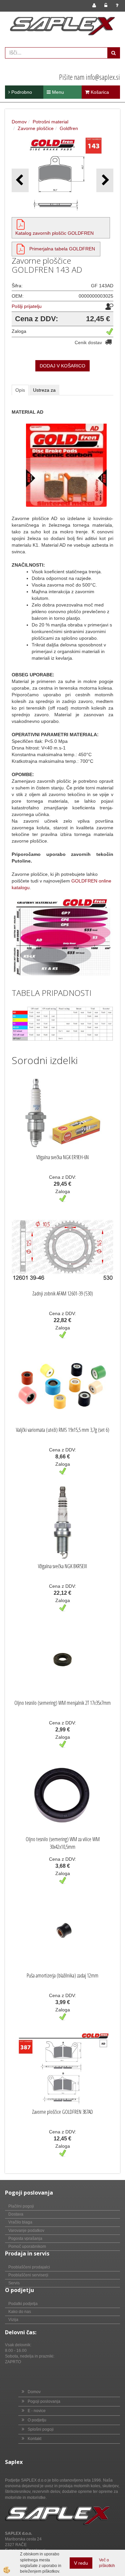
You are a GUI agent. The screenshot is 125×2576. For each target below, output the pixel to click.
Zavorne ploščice (36, 128)
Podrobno (21, 92)
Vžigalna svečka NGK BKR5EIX (62, 1566)
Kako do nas (20, 2312)
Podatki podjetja (23, 2304)
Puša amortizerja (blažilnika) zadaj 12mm (62, 1975)
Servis (14, 2283)
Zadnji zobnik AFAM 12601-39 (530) (63, 1293)
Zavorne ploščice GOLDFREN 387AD (62, 2112)
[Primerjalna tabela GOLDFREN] (21, 249)
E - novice (37, 2411)
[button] (105, 180)
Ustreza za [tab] (44, 390)
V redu (81, 2563)
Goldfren (69, 128)
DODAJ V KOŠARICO (62, 366)
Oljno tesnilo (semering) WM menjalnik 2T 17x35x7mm (62, 1703)
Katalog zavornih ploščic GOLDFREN (54, 233)
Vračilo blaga (20, 2222)
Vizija (13, 2320)
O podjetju (37, 2420)
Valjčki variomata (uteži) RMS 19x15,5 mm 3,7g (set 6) (63, 1430)
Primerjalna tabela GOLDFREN (62, 249)
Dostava (16, 2214)
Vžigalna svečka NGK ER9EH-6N (62, 1157)
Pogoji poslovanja (44, 2401)
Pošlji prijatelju (27, 306)
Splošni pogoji (41, 2429)
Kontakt (34, 2439)
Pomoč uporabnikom (27, 2246)
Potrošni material (50, 122)
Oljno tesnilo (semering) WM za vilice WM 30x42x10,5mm (63, 1843)
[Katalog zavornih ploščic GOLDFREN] (21, 224)
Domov (19, 122)
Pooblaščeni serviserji (28, 2275)
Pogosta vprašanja (25, 2238)
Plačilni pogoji (21, 2206)
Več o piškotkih (107, 2563)
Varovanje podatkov (26, 2231)
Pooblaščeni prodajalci (29, 2267)
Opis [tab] (20, 390)
